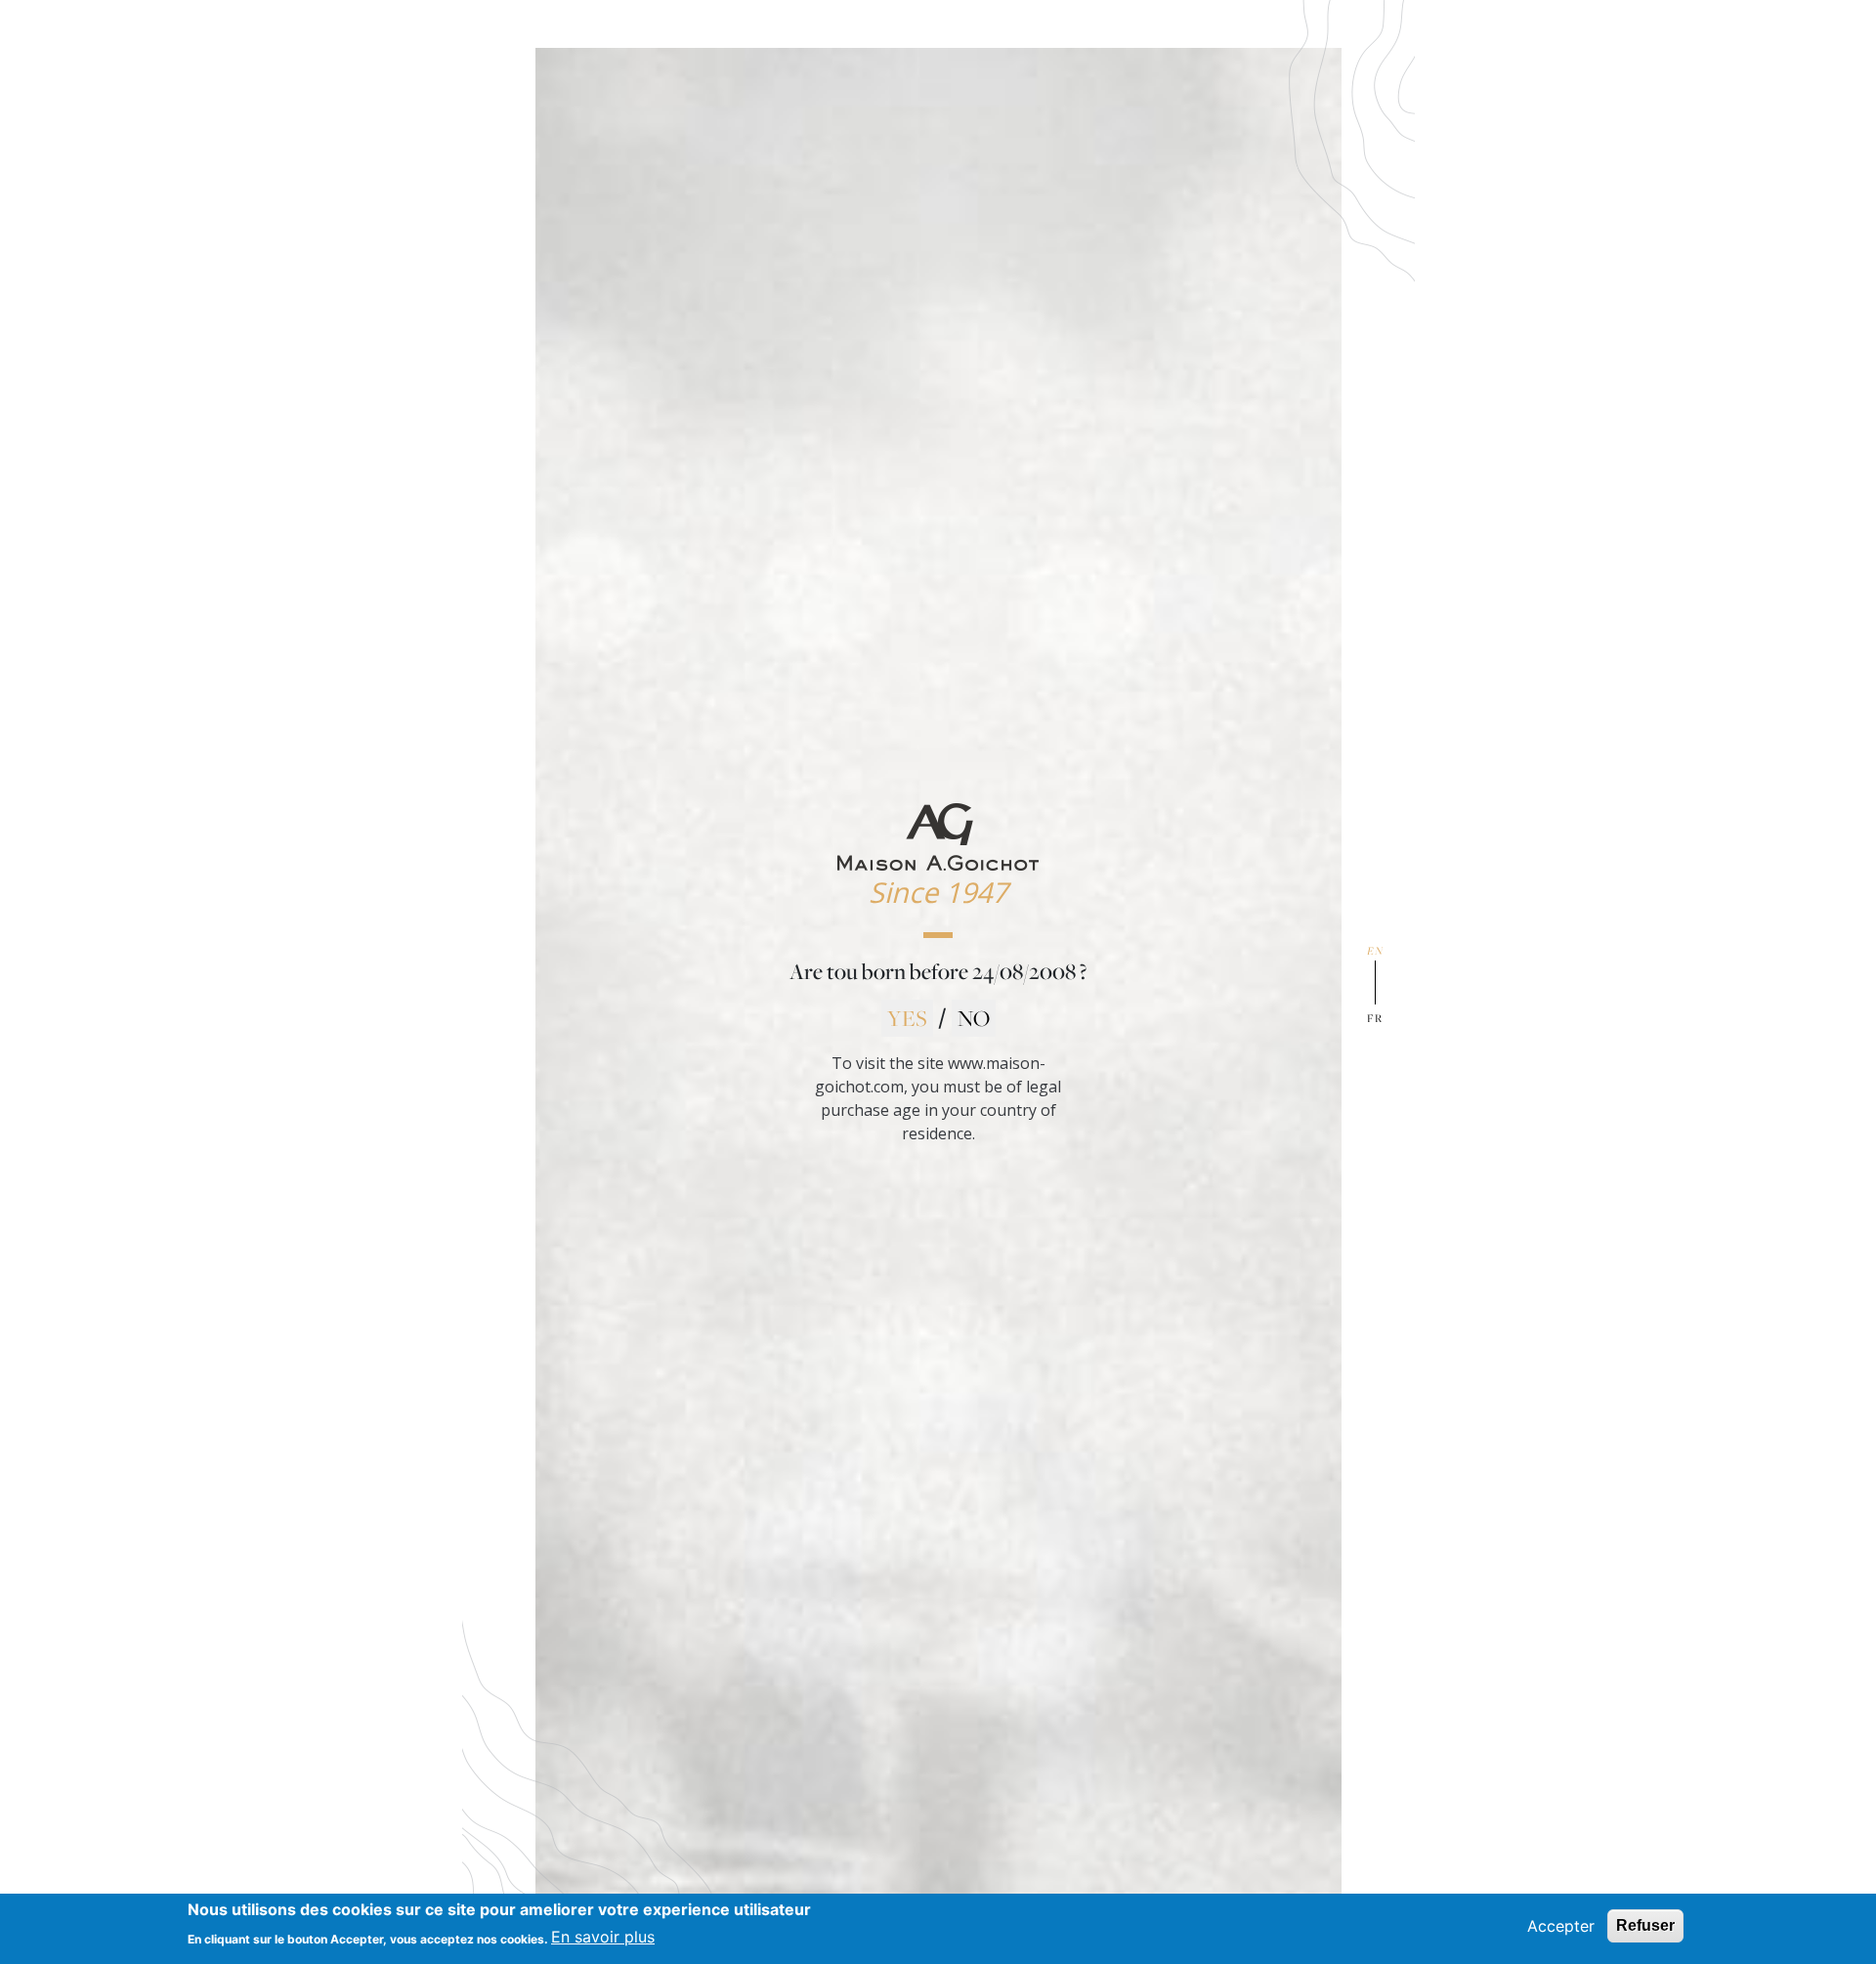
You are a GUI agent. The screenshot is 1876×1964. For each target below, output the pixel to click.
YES (907, 1018)
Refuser (1645, 1925)
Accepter (1561, 1926)
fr (1375, 1018)
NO (974, 1018)
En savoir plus (603, 1937)
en (1375, 950)
